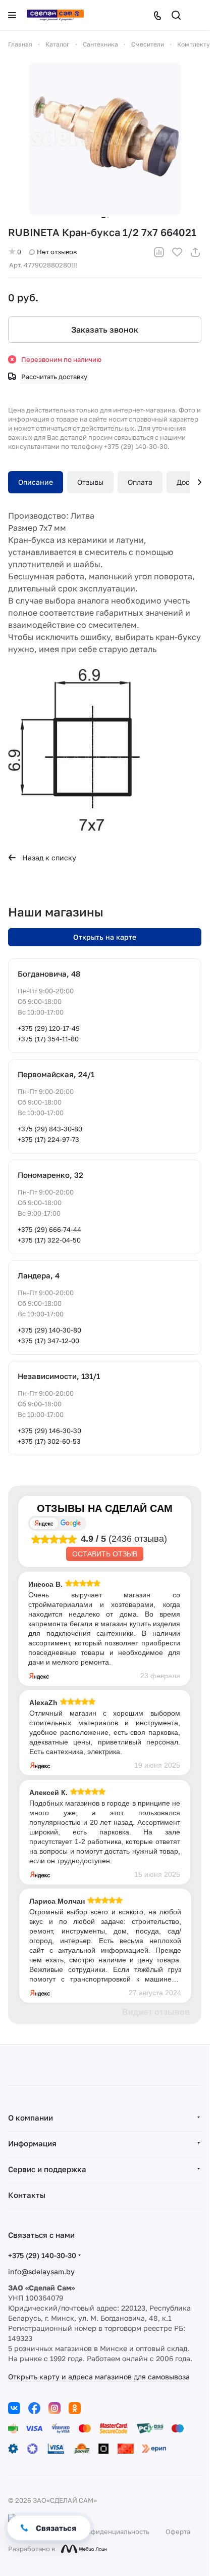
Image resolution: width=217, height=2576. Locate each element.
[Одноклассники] (75, 2408)
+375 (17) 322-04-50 (49, 1240)
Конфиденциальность (114, 2532)
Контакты (27, 2195)
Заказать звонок (105, 330)
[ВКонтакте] (14, 2408)
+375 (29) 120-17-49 (49, 1028)
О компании (31, 2118)
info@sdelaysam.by (41, 2271)
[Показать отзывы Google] (71, 1523)
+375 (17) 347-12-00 (48, 1341)
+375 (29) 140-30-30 (42, 2255)
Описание (36, 482)
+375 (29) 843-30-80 (50, 1129)
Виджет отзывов (156, 2012)
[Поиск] (176, 15)
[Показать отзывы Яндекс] (44, 1523)
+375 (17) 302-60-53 (49, 1441)
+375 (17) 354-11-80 (48, 1039)
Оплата (140, 482)
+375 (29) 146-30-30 (49, 1431)
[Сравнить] (159, 252)
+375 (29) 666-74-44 (49, 1229)
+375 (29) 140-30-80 (49, 1330)
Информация (32, 2143)
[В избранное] (177, 252)
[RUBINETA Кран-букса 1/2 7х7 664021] (105, 139)
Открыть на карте (105, 937)
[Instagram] (55, 2408)
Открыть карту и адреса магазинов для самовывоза (99, 2377)
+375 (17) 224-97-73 (48, 1139)
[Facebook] (34, 2408)
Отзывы (90, 482)
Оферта (178, 2532)
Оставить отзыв (105, 1554)
